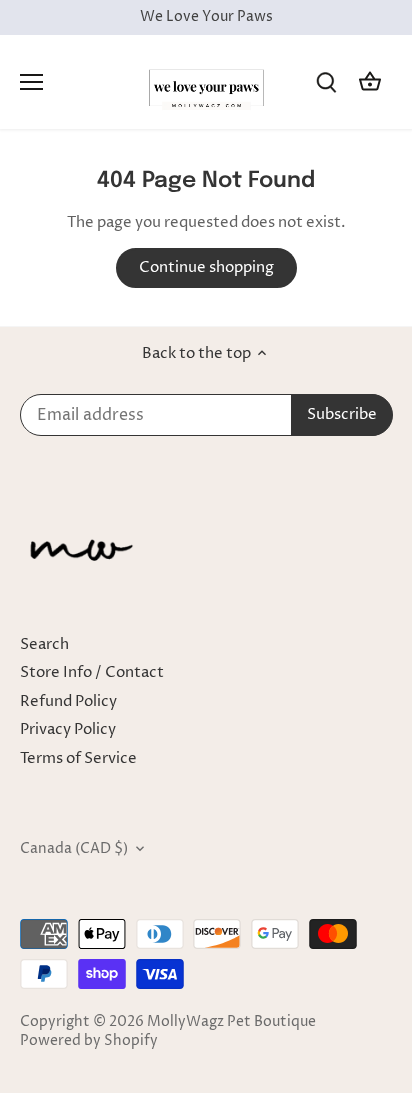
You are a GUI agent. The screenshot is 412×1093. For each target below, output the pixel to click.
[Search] (326, 81)
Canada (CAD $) (74, 849)
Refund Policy (68, 701)
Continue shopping (206, 267)
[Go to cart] (370, 81)
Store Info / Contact (92, 672)
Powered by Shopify (89, 1041)
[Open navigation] (31, 82)
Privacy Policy (68, 729)
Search (44, 644)
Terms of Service (78, 758)
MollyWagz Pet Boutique (231, 1022)
